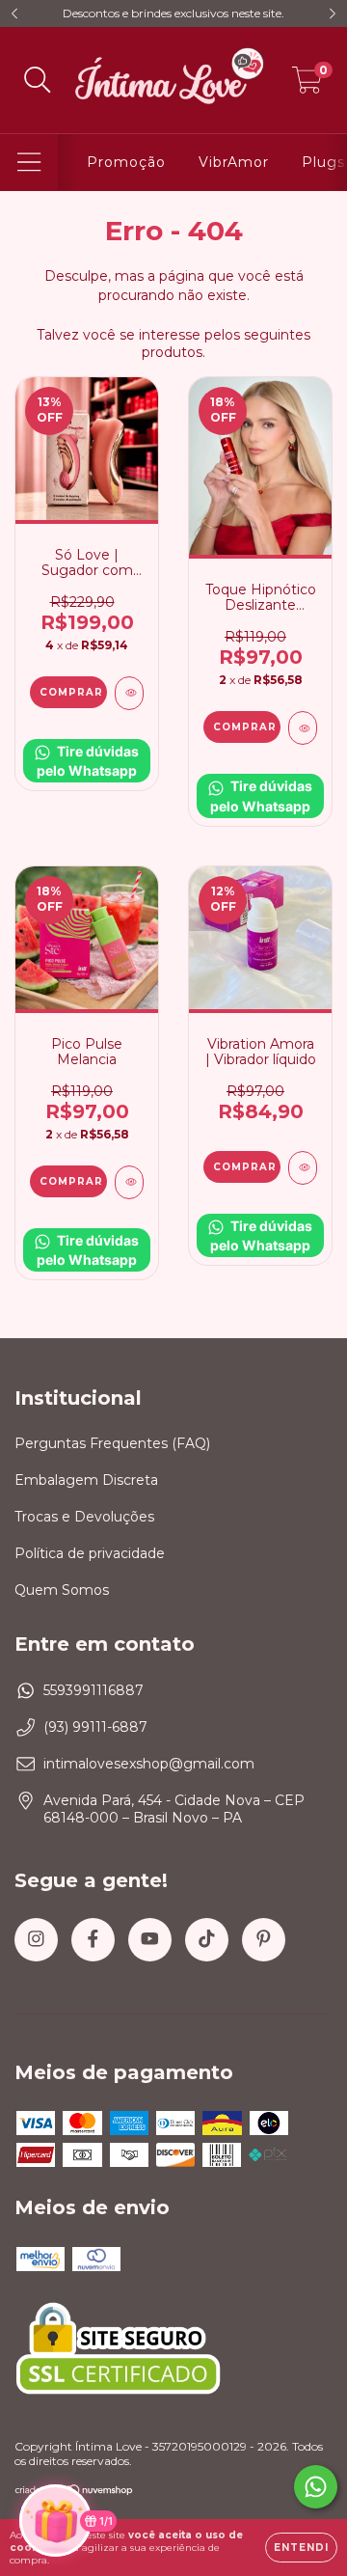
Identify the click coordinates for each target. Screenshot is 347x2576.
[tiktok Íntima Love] (207, 1940)
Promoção (126, 162)
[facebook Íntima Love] (93, 1940)
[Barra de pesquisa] (38, 81)
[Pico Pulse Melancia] (129, 1182)
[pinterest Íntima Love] (264, 1940)
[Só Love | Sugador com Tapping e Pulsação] (129, 693)
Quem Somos (62, 1590)
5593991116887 (93, 1690)
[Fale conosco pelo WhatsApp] (316, 2487)
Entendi (301, 2548)
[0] (307, 85)
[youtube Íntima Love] (150, 1940)
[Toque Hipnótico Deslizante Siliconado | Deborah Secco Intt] (303, 728)
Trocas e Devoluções (84, 1517)
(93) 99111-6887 (95, 1727)
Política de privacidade (90, 1553)
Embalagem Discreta (86, 1480)
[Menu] (29, 163)
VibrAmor (234, 162)
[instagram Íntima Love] (36, 1940)
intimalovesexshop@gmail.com (149, 1764)
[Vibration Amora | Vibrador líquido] (303, 1168)
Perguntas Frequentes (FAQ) (112, 1443)
